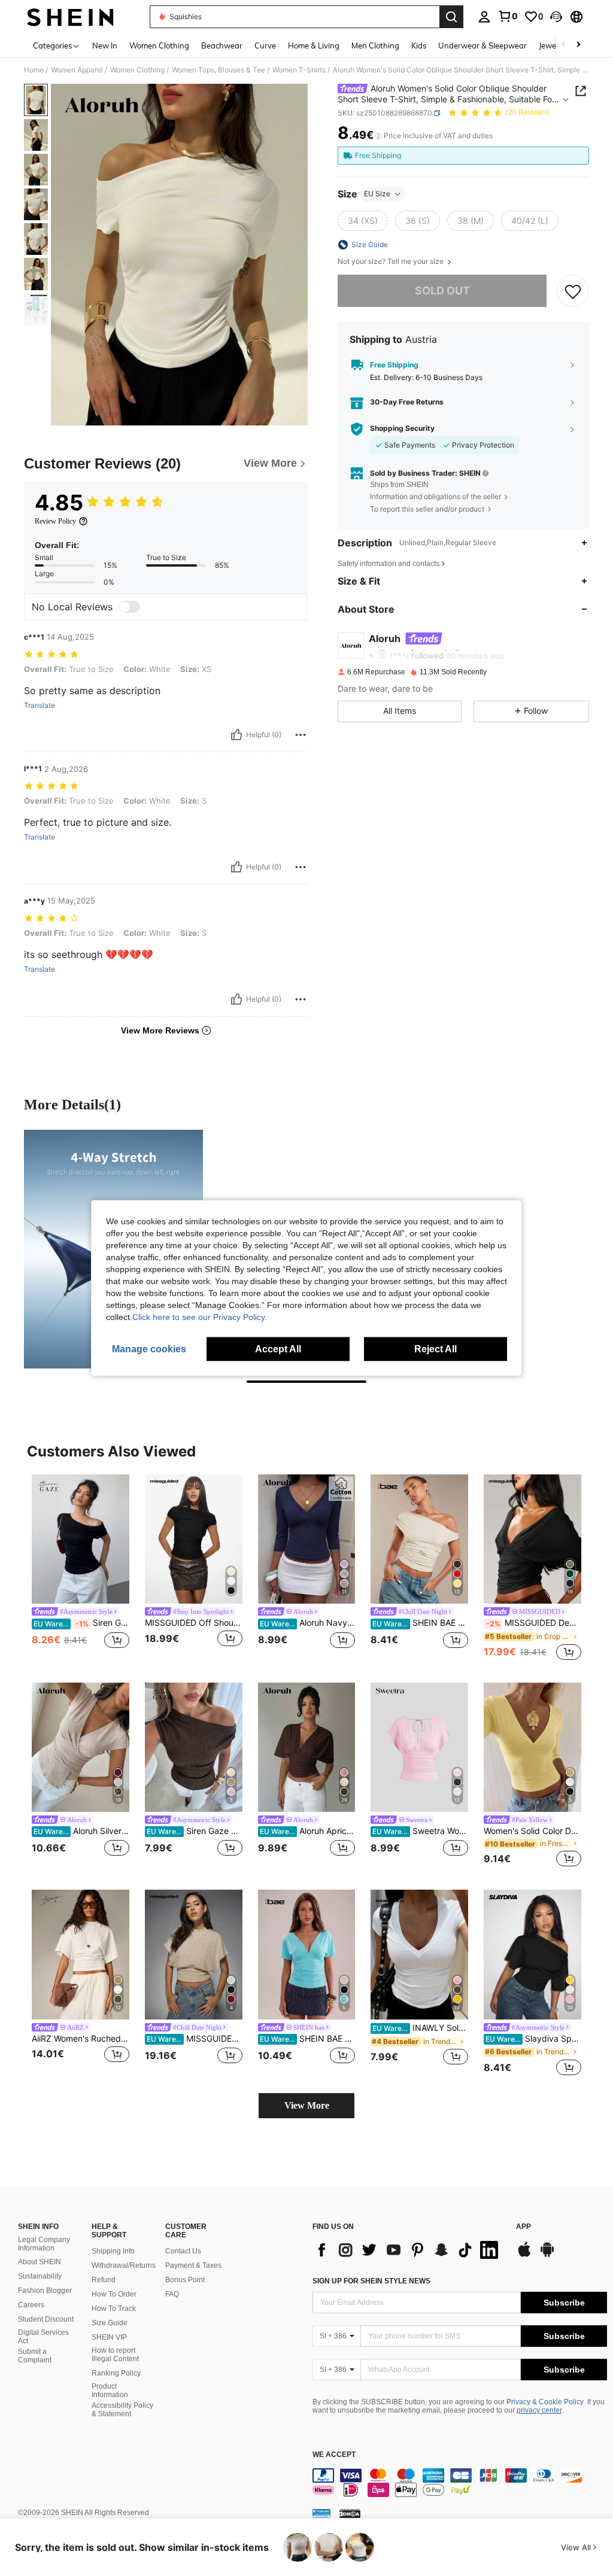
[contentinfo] (460, 2483)
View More (307, 2105)
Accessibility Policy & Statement (122, 2410)
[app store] (524, 2255)
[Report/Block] (301, 735)
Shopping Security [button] (402, 428)
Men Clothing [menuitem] (375, 45)
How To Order (114, 2294)
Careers (31, 2305)
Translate (40, 705)
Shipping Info (113, 2251)
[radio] (363, 221)
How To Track (114, 2309)
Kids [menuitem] (419, 45)
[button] (556, 17)
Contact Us (183, 2251)
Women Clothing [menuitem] (159, 45)
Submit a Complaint (35, 2356)
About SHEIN (40, 2262)
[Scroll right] (578, 45)
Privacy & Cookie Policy (545, 2402)
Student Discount (46, 2319)
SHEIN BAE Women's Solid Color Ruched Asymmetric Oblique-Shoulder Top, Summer (420, 1623)
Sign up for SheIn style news (371, 2281)
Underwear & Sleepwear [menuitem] (482, 45)
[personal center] (484, 17)
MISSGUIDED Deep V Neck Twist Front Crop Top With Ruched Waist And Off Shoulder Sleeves (534, 1623)
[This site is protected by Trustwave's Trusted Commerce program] (321, 2513)
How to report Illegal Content (115, 2355)
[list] (408, 2250)
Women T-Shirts (299, 70)
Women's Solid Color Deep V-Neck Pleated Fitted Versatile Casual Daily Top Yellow (532, 1831)
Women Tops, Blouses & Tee (219, 70)
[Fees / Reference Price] (378, 136)
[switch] (129, 607)
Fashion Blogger (45, 2291)
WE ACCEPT (334, 2455)
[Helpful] (236, 735)
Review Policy (55, 521)
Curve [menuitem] (265, 45)
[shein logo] (70, 17)
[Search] (451, 17)
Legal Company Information (44, 2244)
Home (34, 70)
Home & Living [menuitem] (314, 45)
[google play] (547, 2255)
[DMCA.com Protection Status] (350, 2513)
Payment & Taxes (193, 2265)
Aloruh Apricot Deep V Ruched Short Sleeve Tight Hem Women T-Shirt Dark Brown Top (308, 1831)
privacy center (539, 2410)
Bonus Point (185, 2280)
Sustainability (40, 2276)
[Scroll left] (564, 45)
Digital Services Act (43, 2337)
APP (524, 2227)
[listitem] (81, 1569)
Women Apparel (77, 70)
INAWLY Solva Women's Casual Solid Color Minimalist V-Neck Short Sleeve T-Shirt (420, 2028)
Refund (104, 2280)
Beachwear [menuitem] (222, 45)
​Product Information (110, 2391)
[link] (508, 16)
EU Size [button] (377, 194)
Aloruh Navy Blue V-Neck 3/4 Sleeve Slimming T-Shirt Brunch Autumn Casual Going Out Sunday (308, 1623)
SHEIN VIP (109, 2337)
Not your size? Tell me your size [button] (392, 261)
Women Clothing (137, 70)
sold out (442, 291)
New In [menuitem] (105, 45)
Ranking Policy (116, 2373)
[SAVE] (573, 291)
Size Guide (110, 2323)
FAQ (172, 2294)
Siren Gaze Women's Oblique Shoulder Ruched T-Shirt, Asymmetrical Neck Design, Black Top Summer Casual (81, 1623)
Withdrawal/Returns (124, 2265)
